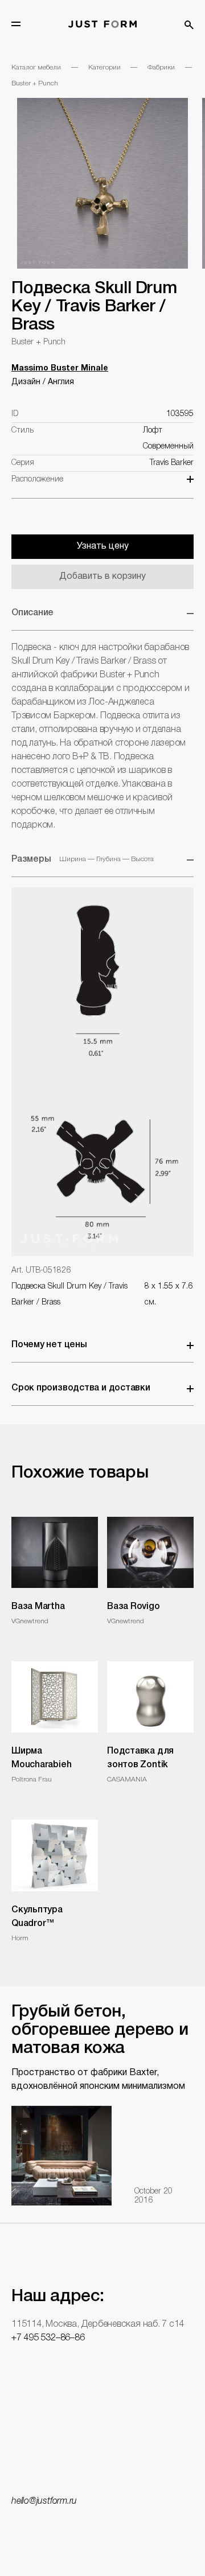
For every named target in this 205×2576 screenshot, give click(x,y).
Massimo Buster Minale (60, 369)
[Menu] (16, 24)
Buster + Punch (35, 83)
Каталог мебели (36, 67)
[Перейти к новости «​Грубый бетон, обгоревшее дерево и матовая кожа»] (61, 2155)
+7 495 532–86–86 (48, 2338)
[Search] (189, 25)
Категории (104, 67)
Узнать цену (103, 546)
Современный (168, 447)
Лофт (153, 431)
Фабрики (161, 67)
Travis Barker (172, 463)
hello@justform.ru (44, 2501)
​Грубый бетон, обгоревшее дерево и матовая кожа (100, 2030)
